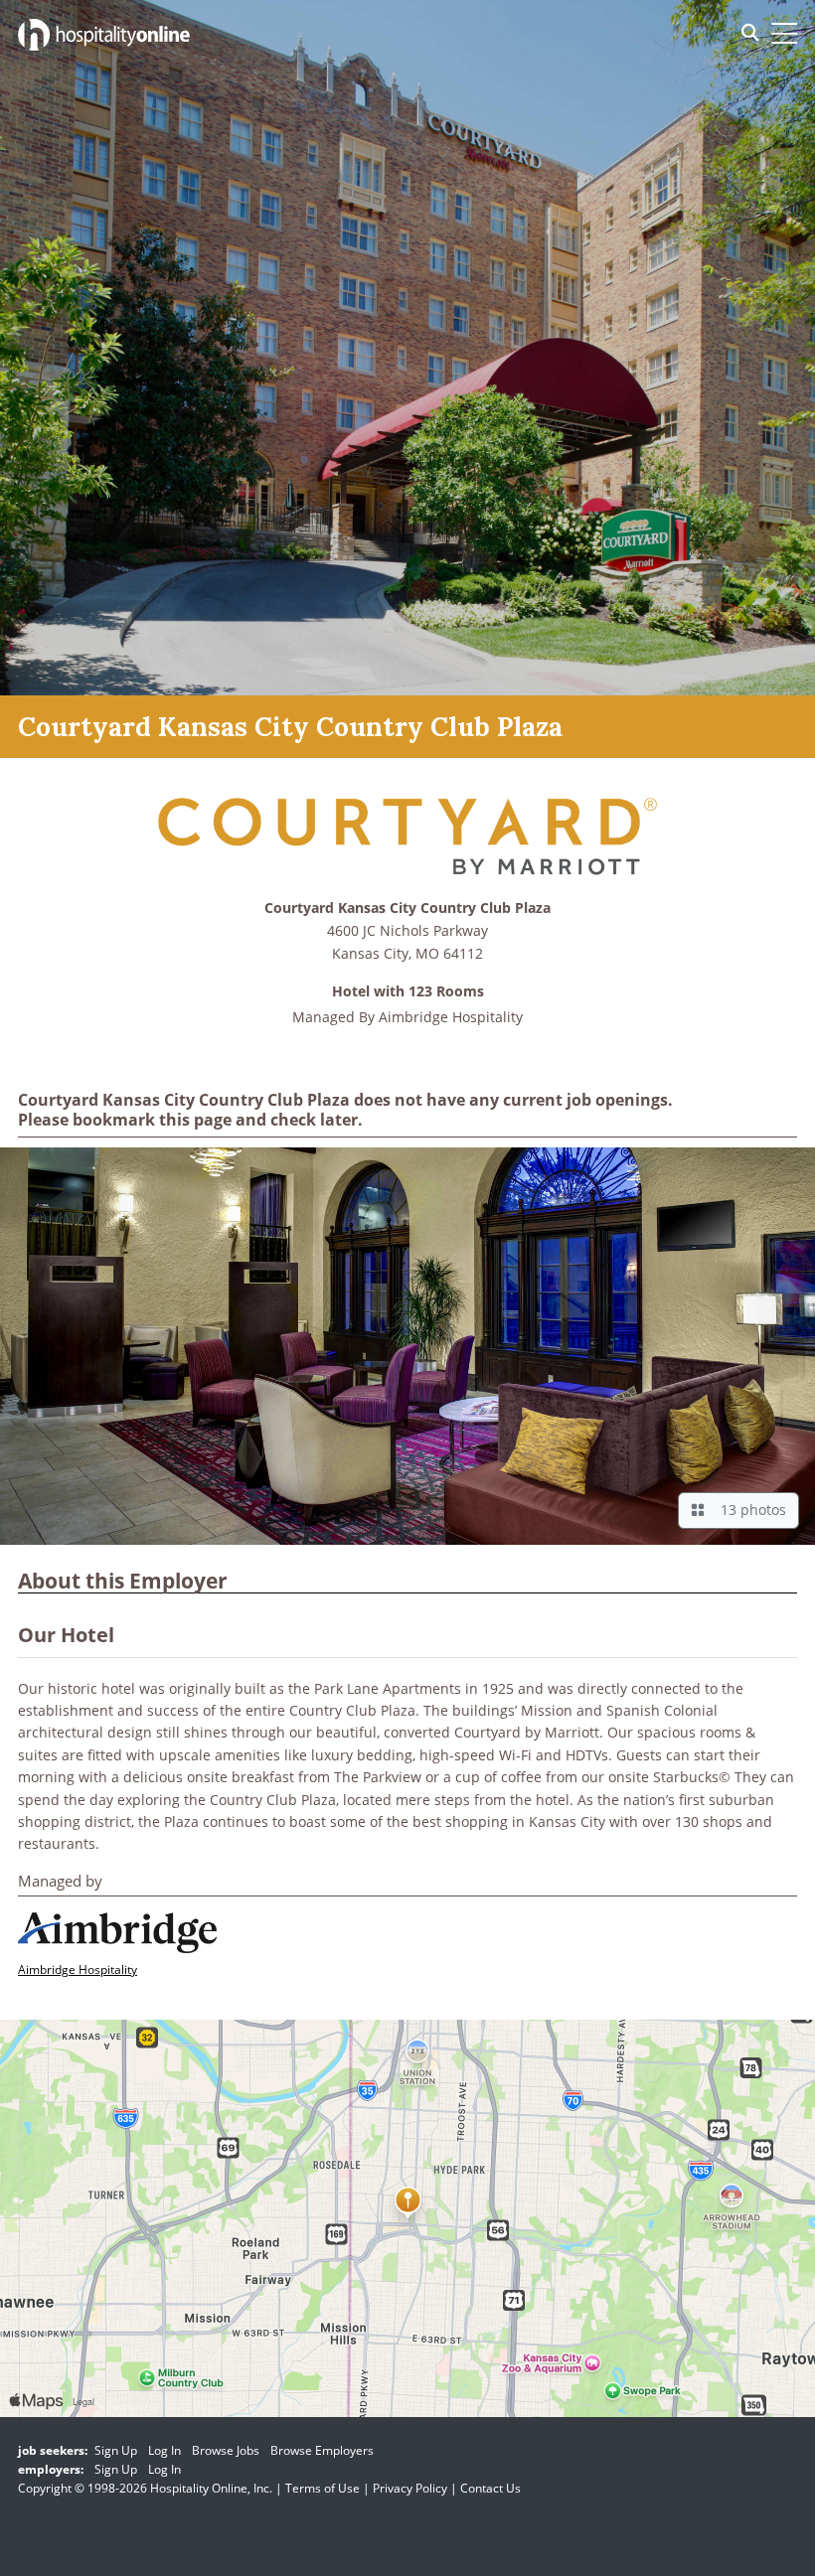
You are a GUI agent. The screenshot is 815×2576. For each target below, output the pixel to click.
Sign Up (116, 2450)
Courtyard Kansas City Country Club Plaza (407, 909)
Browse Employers (322, 2450)
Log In (164, 2450)
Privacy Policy (410, 2488)
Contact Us (490, 2488)
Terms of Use (323, 2488)
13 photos (749, 1510)
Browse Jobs (226, 2450)
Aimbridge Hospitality (451, 1017)
